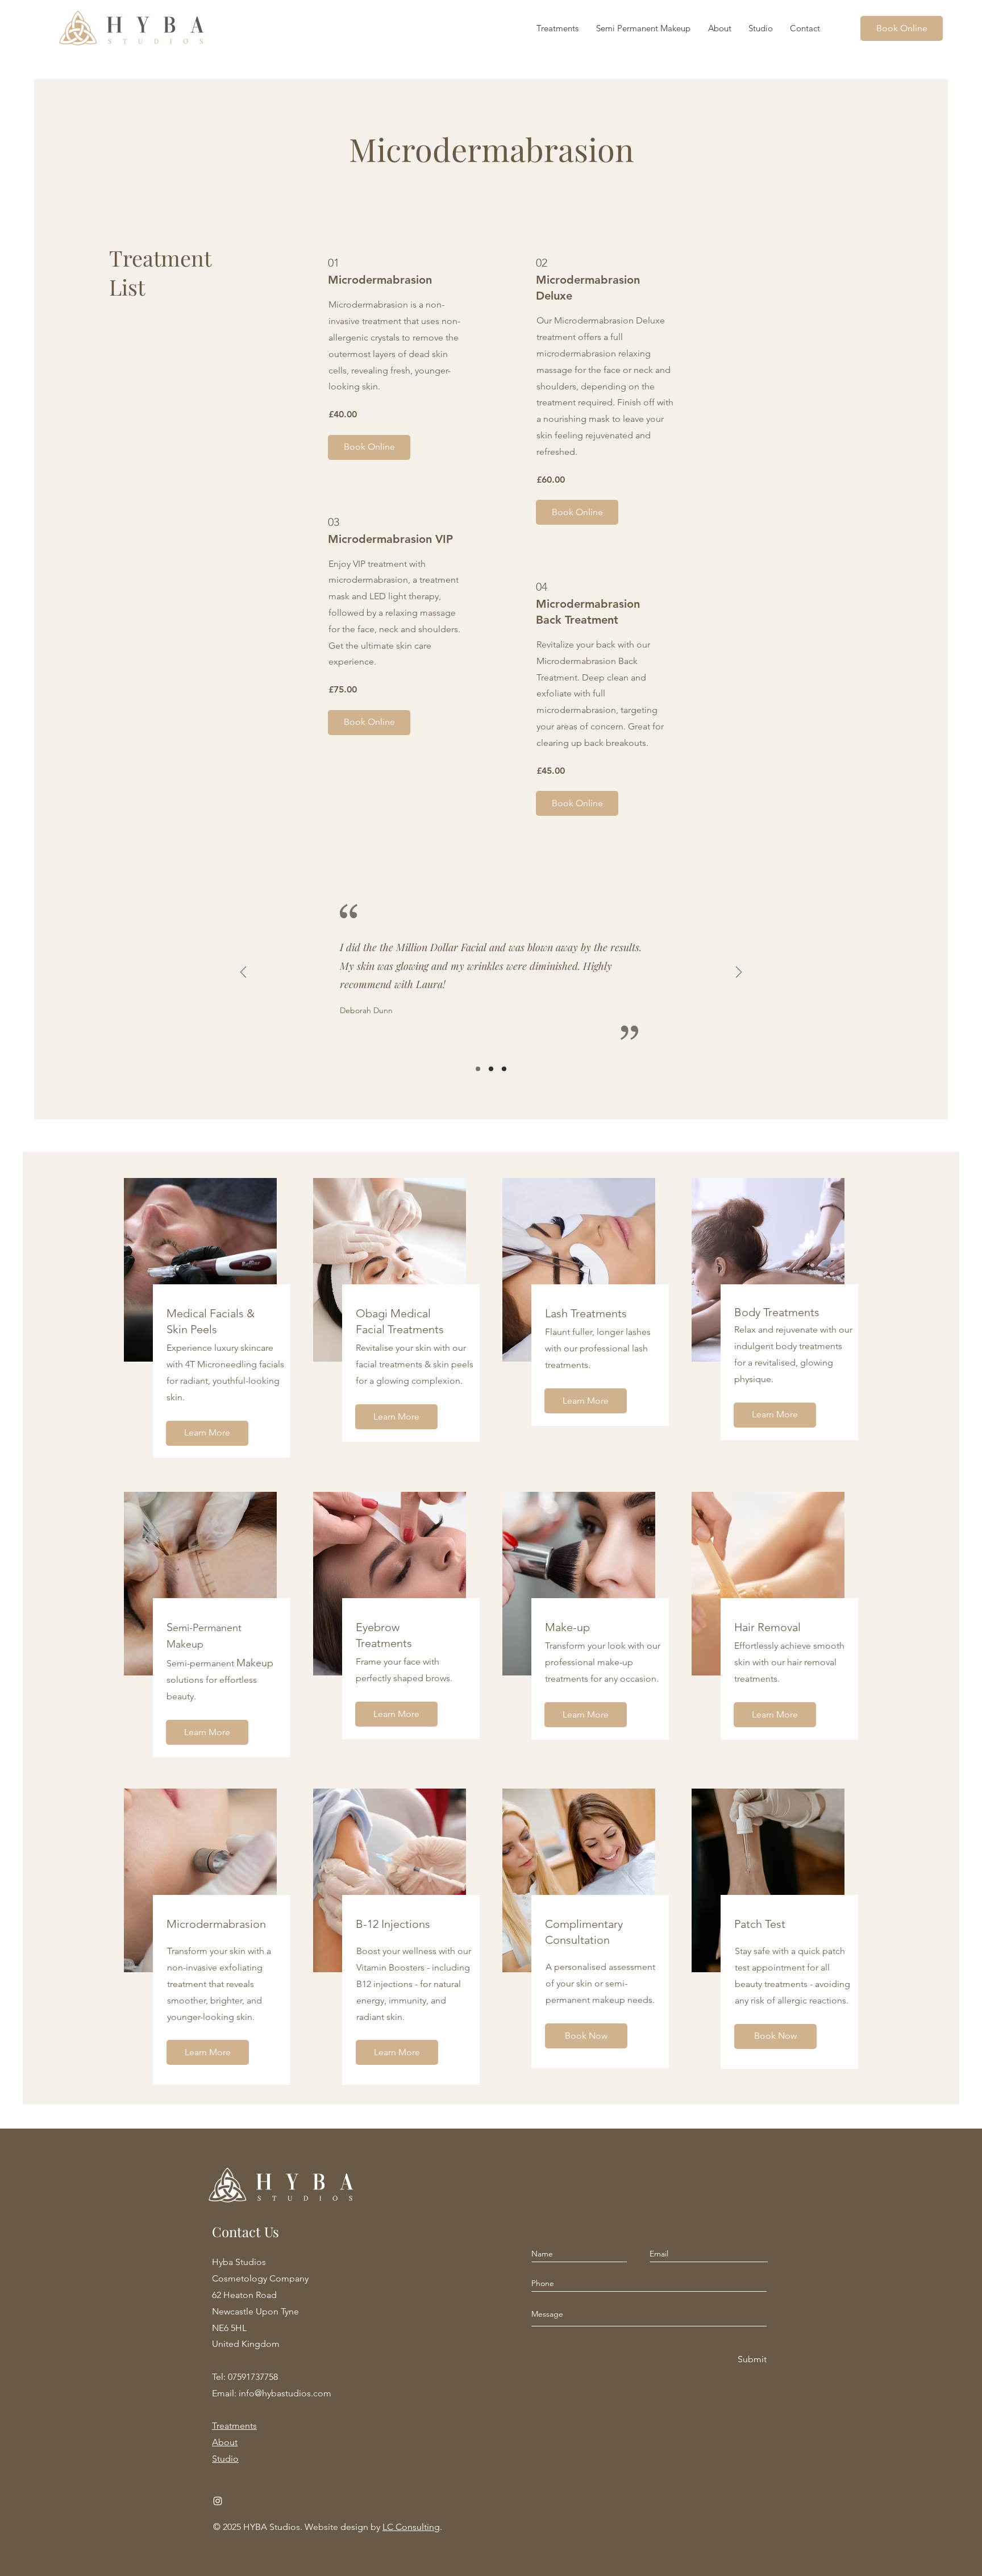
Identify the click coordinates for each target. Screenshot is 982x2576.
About (225, 2442)
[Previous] (243, 973)
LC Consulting (411, 2527)
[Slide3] (504, 1069)
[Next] (739, 973)
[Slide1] (478, 1069)
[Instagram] (218, 2501)
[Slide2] (491, 1069)
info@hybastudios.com (285, 2393)
